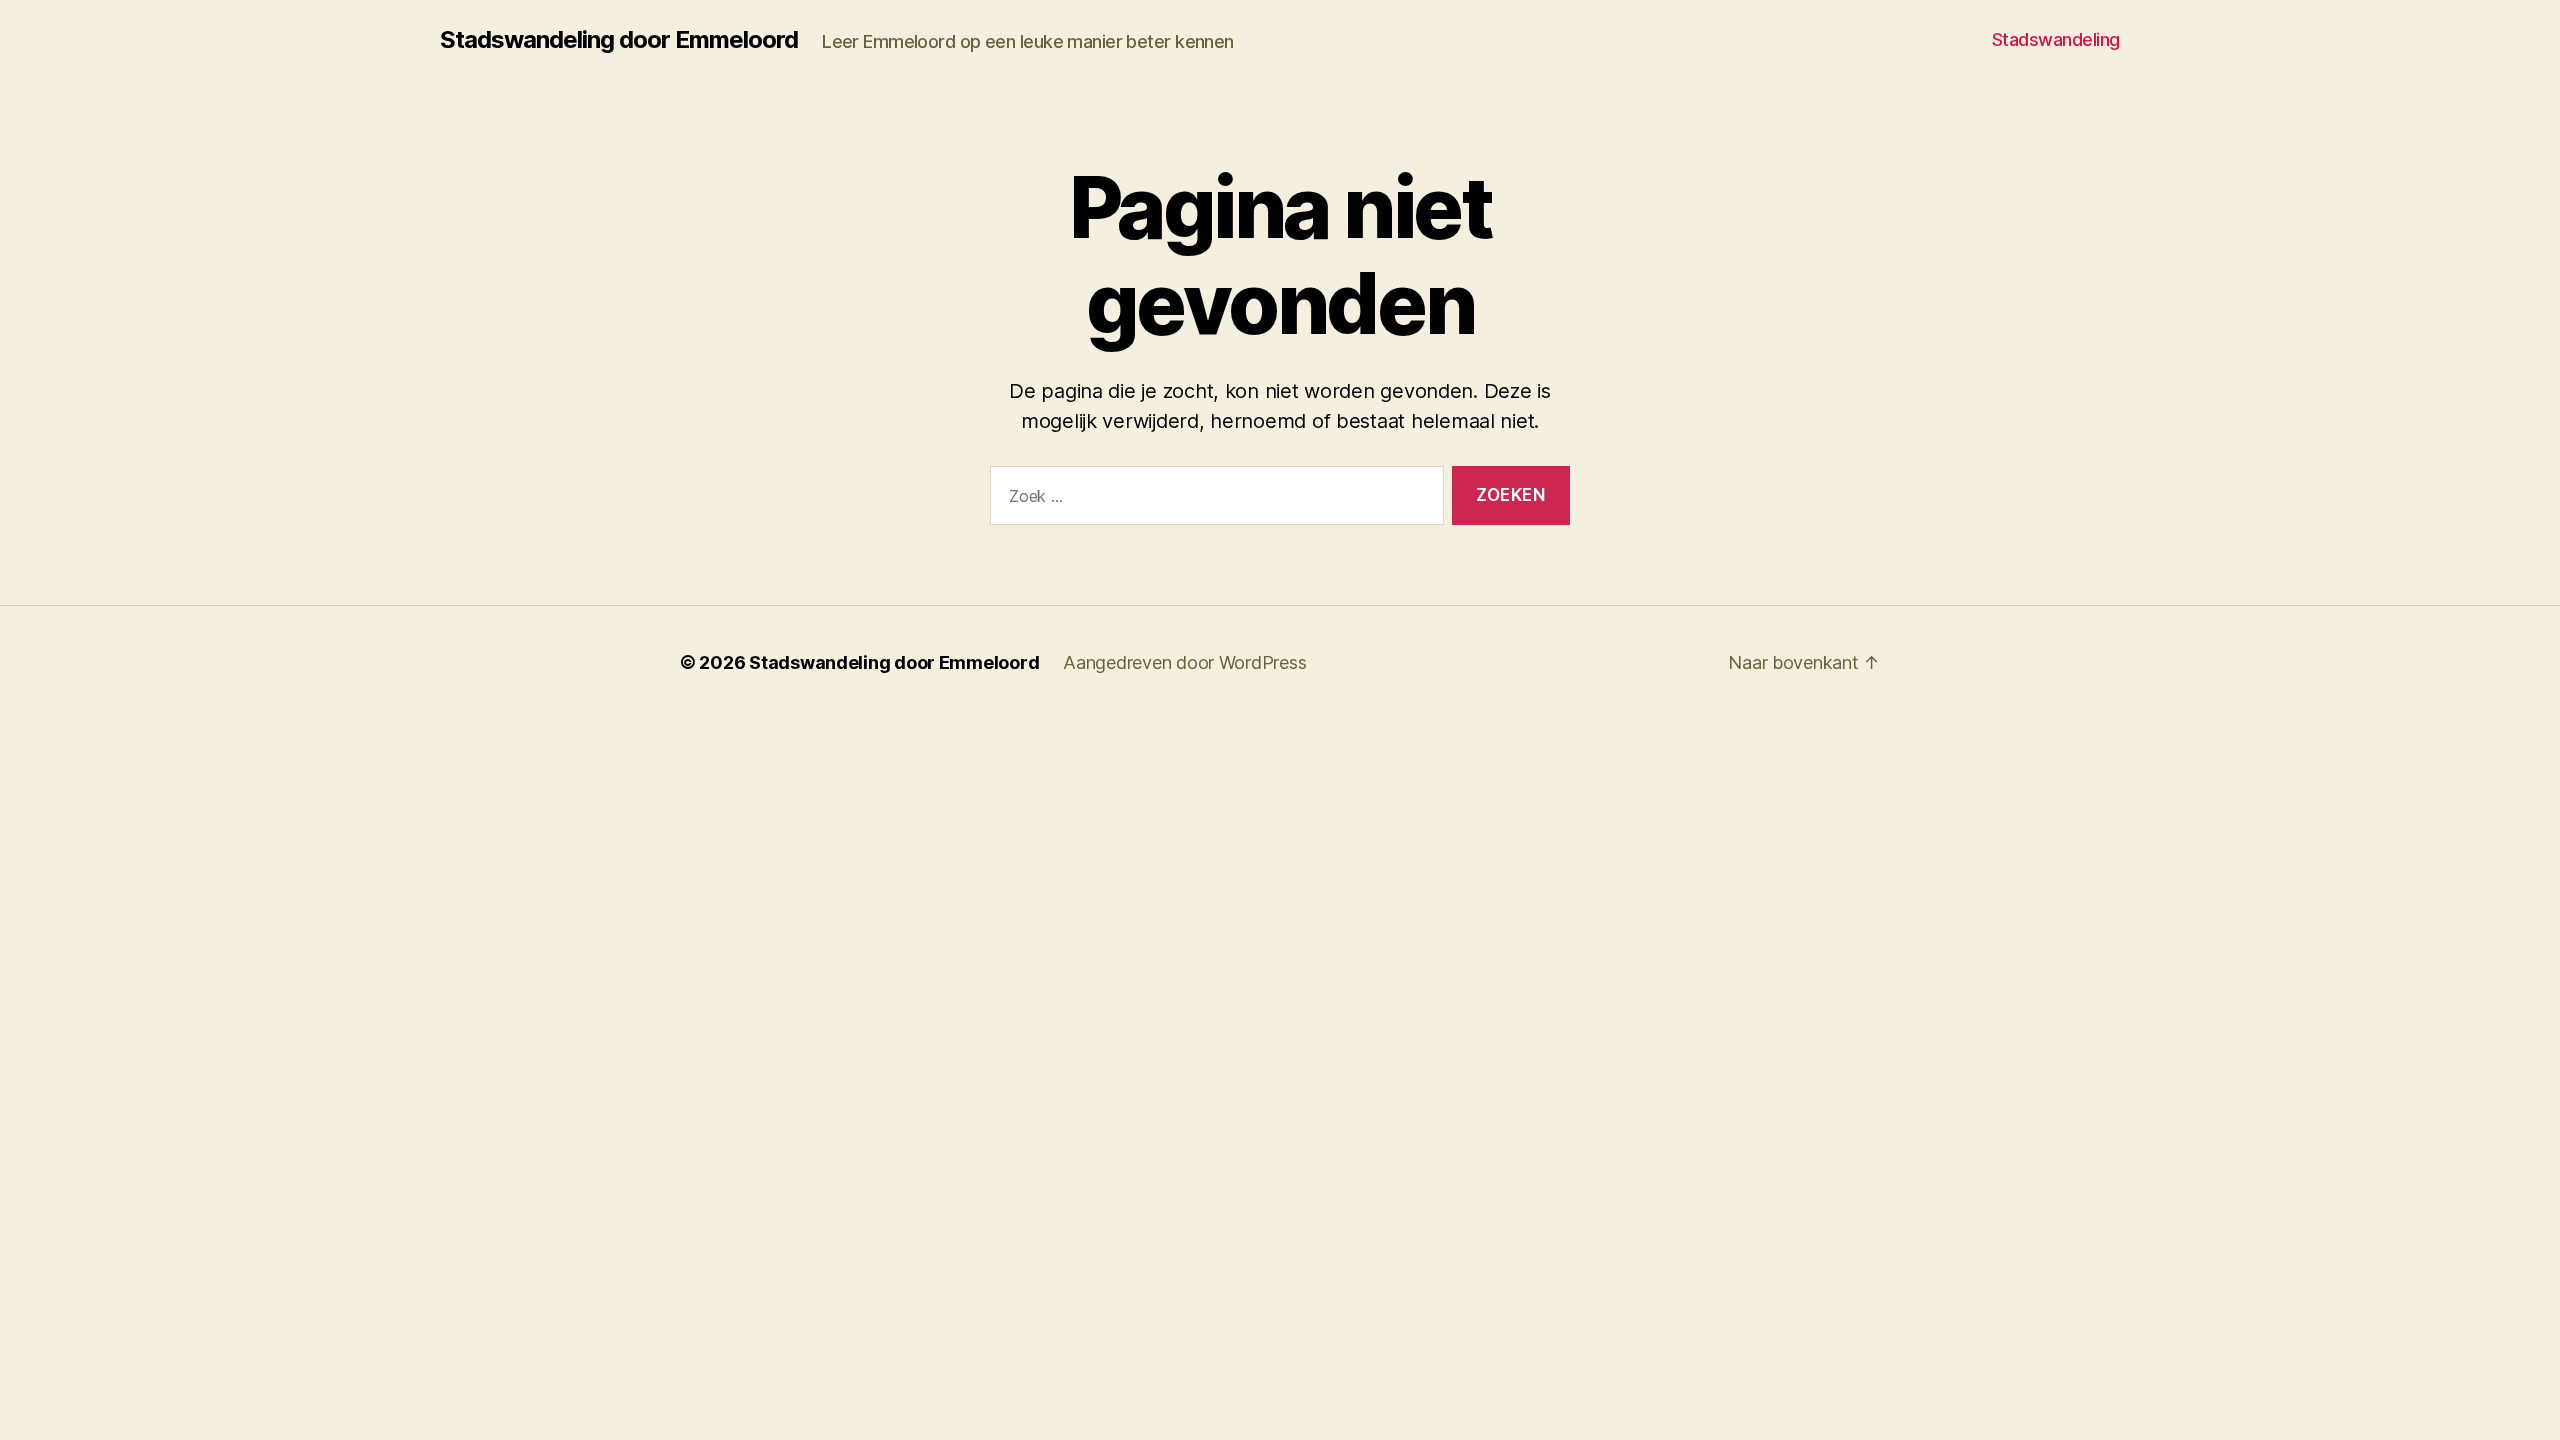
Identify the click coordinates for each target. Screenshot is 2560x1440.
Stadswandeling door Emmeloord (619, 40)
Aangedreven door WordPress (1184, 662)
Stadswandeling (2056, 39)
